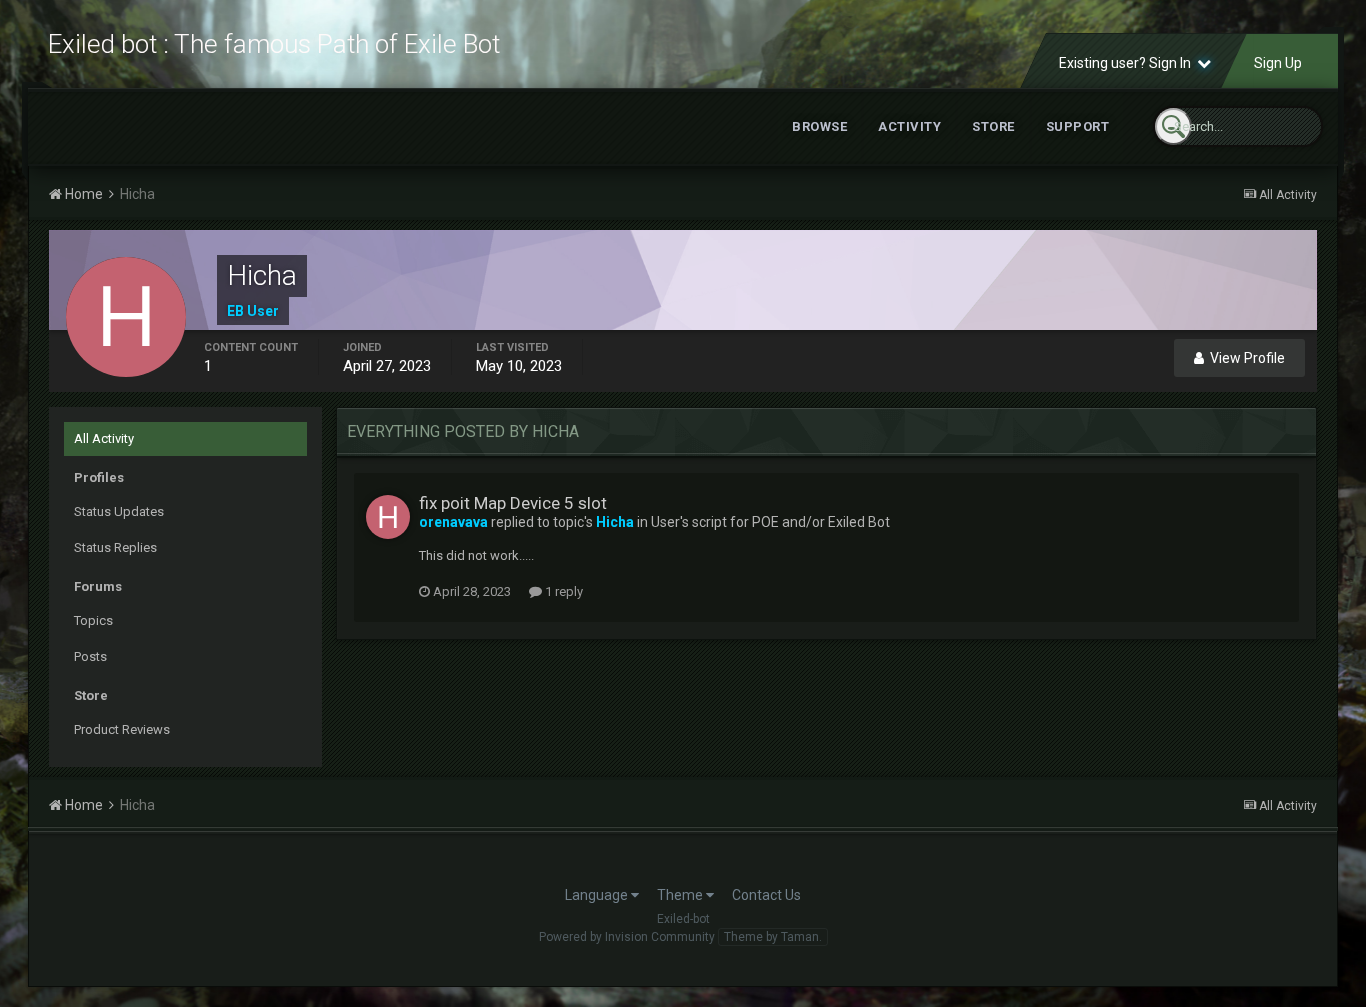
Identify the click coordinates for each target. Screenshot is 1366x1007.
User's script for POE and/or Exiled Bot (770, 522)
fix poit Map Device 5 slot (513, 503)
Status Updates (119, 511)
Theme (681, 895)
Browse (819, 126)
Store (993, 126)
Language (598, 895)
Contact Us (766, 895)
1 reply (562, 591)
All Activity (104, 438)
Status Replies (115, 547)
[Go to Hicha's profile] (388, 517)
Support (1078, 126)
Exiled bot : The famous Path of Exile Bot (274, 44)
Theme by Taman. (773, 937)
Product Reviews (122, 729)
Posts (90, 656)
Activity (909, 126)
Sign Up (1278, 63)
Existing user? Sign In (1128, 63)
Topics (93, 620)
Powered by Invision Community (627, 937)
